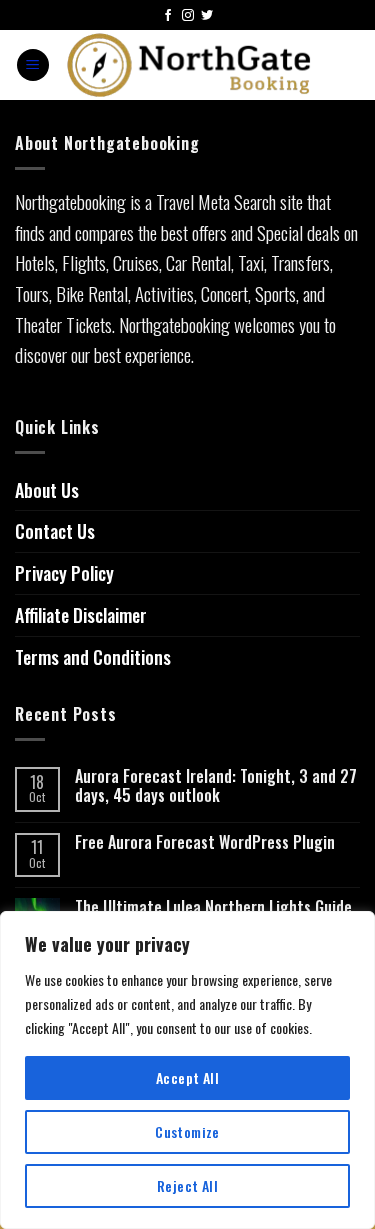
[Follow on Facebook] (168, 16)
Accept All (187, 1077)
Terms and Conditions (93, 657)
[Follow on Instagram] (188, 16)
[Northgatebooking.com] (189, 65)
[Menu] (33, 65)
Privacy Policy (64, 573)
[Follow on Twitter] (207, 16)
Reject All (187, 1185)
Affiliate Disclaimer (81, 615)
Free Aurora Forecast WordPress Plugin (205, 842)
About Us (47, 490)
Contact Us (55, 531)
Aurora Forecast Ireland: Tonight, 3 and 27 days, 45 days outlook (216, 786)
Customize (187, 1131)
